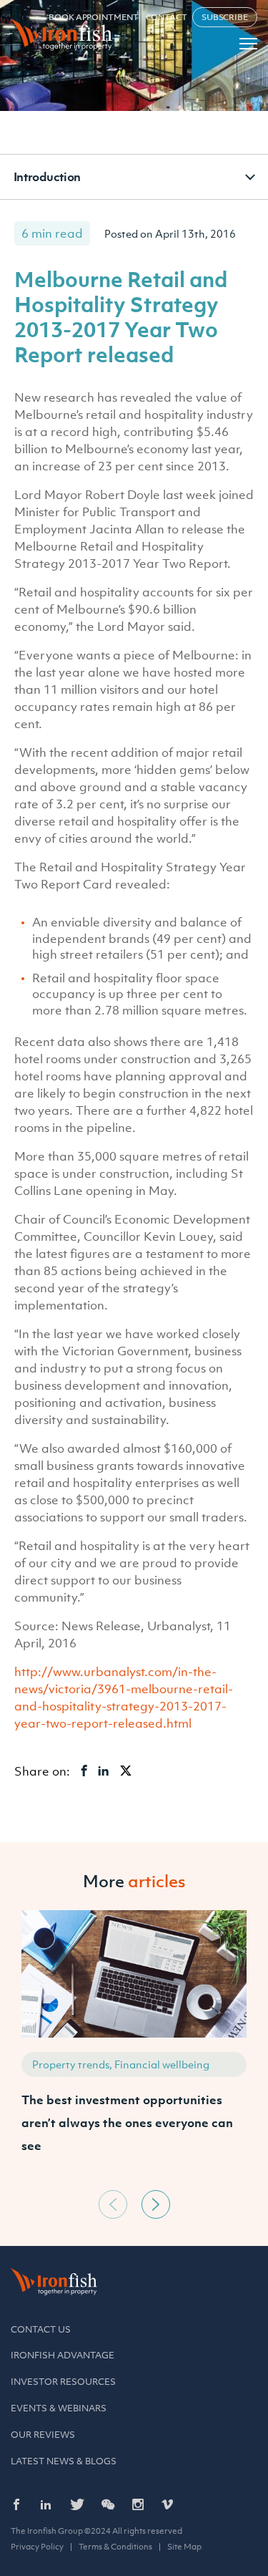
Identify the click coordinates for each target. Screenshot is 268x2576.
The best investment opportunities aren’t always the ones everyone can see (127, 2123)
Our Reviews (43, 2435)
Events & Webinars (59, 2408)
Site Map (184, 2547)
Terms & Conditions (115, 2547)
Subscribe (225, 17)
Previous (113, 2204)
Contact (167, 17)
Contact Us (41, 2329)
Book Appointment (93, 17)
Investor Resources (63, 2382)
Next (156, 2204)
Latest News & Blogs (64, 2461)
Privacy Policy (37, 2547)
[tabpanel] (134, 2047)
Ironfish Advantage (63, 2355)
